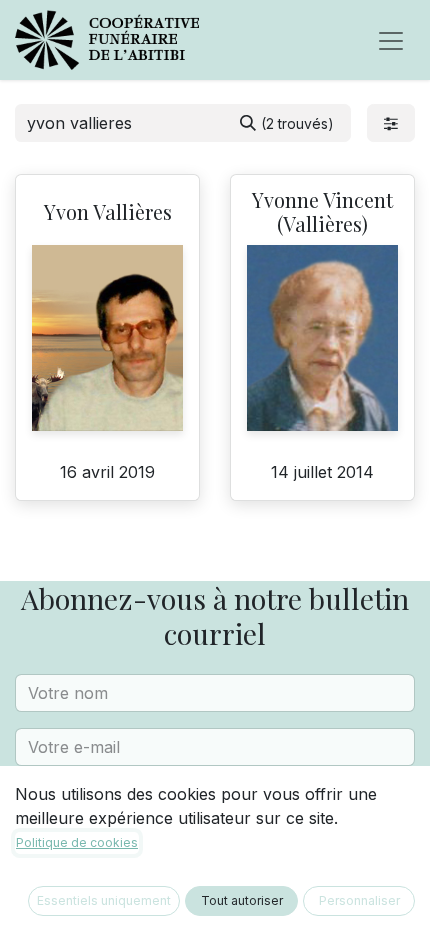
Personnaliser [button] (359, 900)
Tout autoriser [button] (242, 900)
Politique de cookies (77, 842)
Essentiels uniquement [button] (104, 900)
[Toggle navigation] (391, 40)
